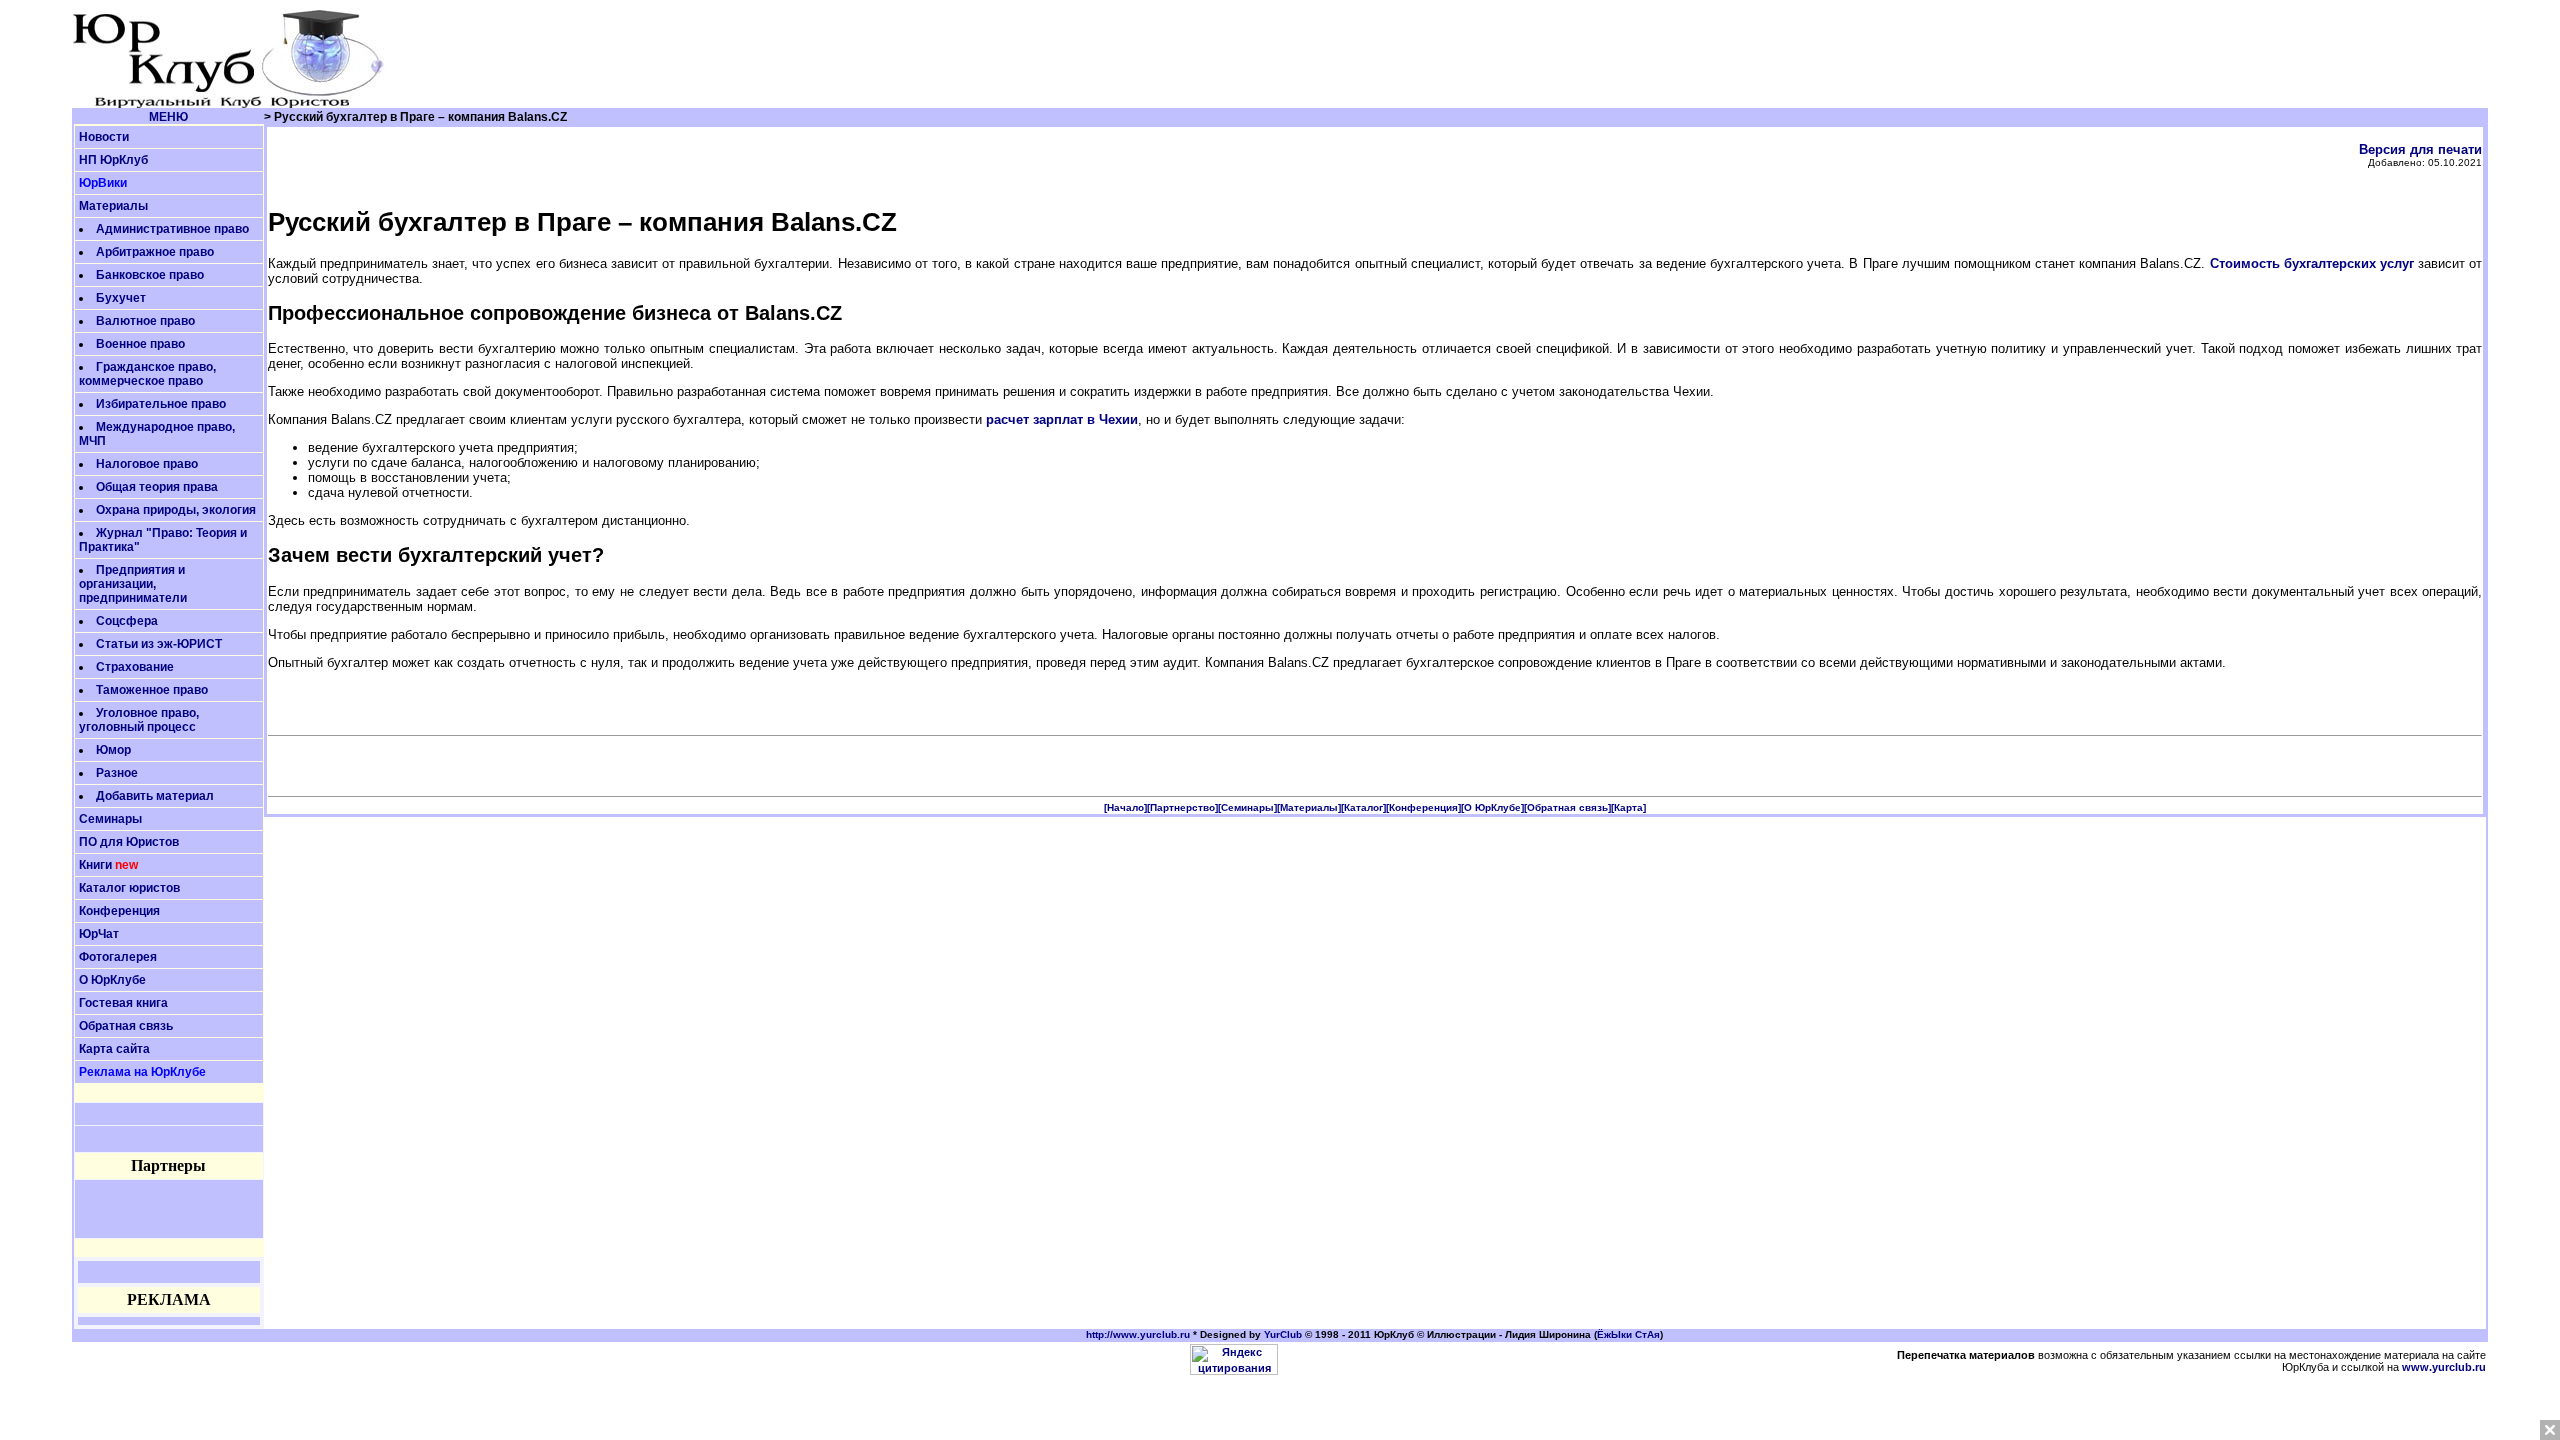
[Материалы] (1309, 807)
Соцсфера (127, 621)
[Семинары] (1247, 807)
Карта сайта (114, 1049)
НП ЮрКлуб (113, 160)
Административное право (172, 229)
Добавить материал (155, 796)
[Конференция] (1423, 807)
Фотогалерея (118, 957)
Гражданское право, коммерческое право (147, 374)
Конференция (119, 911)
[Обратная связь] (1567, 807)
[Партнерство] (1182, 807)
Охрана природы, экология (176, 510)
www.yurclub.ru (2444, 1367)
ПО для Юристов (129, 842)
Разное (117, 773)
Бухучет (121, 298)
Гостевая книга (123, 1003)
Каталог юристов (129, 888)
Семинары (110, 819)
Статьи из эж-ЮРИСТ (159, 644)
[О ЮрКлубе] (1492, 807)
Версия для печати (2420, 149)
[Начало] (1125, 807)
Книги (95, 865)
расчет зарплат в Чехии (1062, 419)
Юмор (113, 750)
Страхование (135, 667)
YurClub (1283, 1334)
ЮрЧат (99, 934)
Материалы (113, 206)
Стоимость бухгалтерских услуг (2312, 263)
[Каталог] (1363, 807)
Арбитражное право (155, 252)
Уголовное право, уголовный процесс (139, 720)
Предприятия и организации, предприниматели (133, 584)
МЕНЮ (168, 117)
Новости (104, 137)
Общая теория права (157, 487)
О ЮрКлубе (112, 980)
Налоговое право (147, 464)
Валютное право (145, 321)
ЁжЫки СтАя (1628, 1334)
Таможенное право (152, 690)
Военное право (140, 344)
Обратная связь (126, 1026)
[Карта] (1628, 807)
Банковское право (150, 275)
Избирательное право (161, 404)
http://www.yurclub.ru (1138, 1334)
